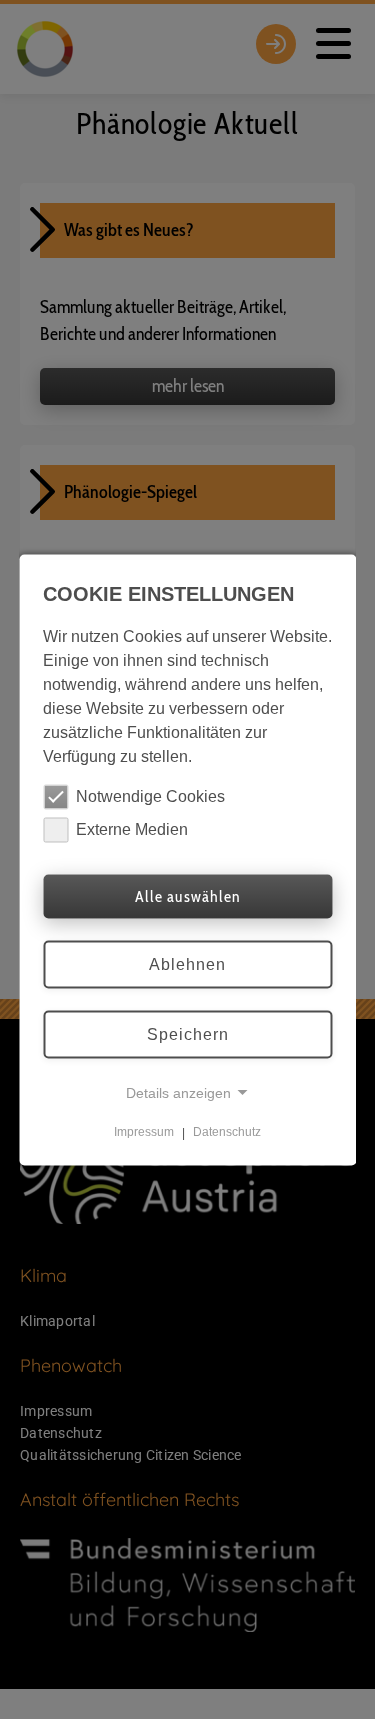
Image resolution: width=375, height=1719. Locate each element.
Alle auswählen (187, 895)
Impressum (144, 1132)
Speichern (188, 1033)
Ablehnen (187, 963)
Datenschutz (227, 1132)
